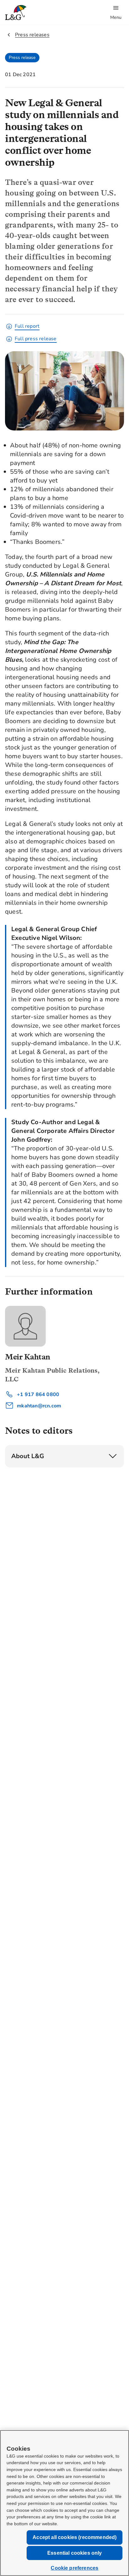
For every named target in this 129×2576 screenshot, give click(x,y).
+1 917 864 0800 (37, 1395)
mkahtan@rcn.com (38, 1406)
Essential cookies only (75, 2553)
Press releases (32, 35)
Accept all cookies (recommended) (75, 2537)
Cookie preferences (75, 2568)
